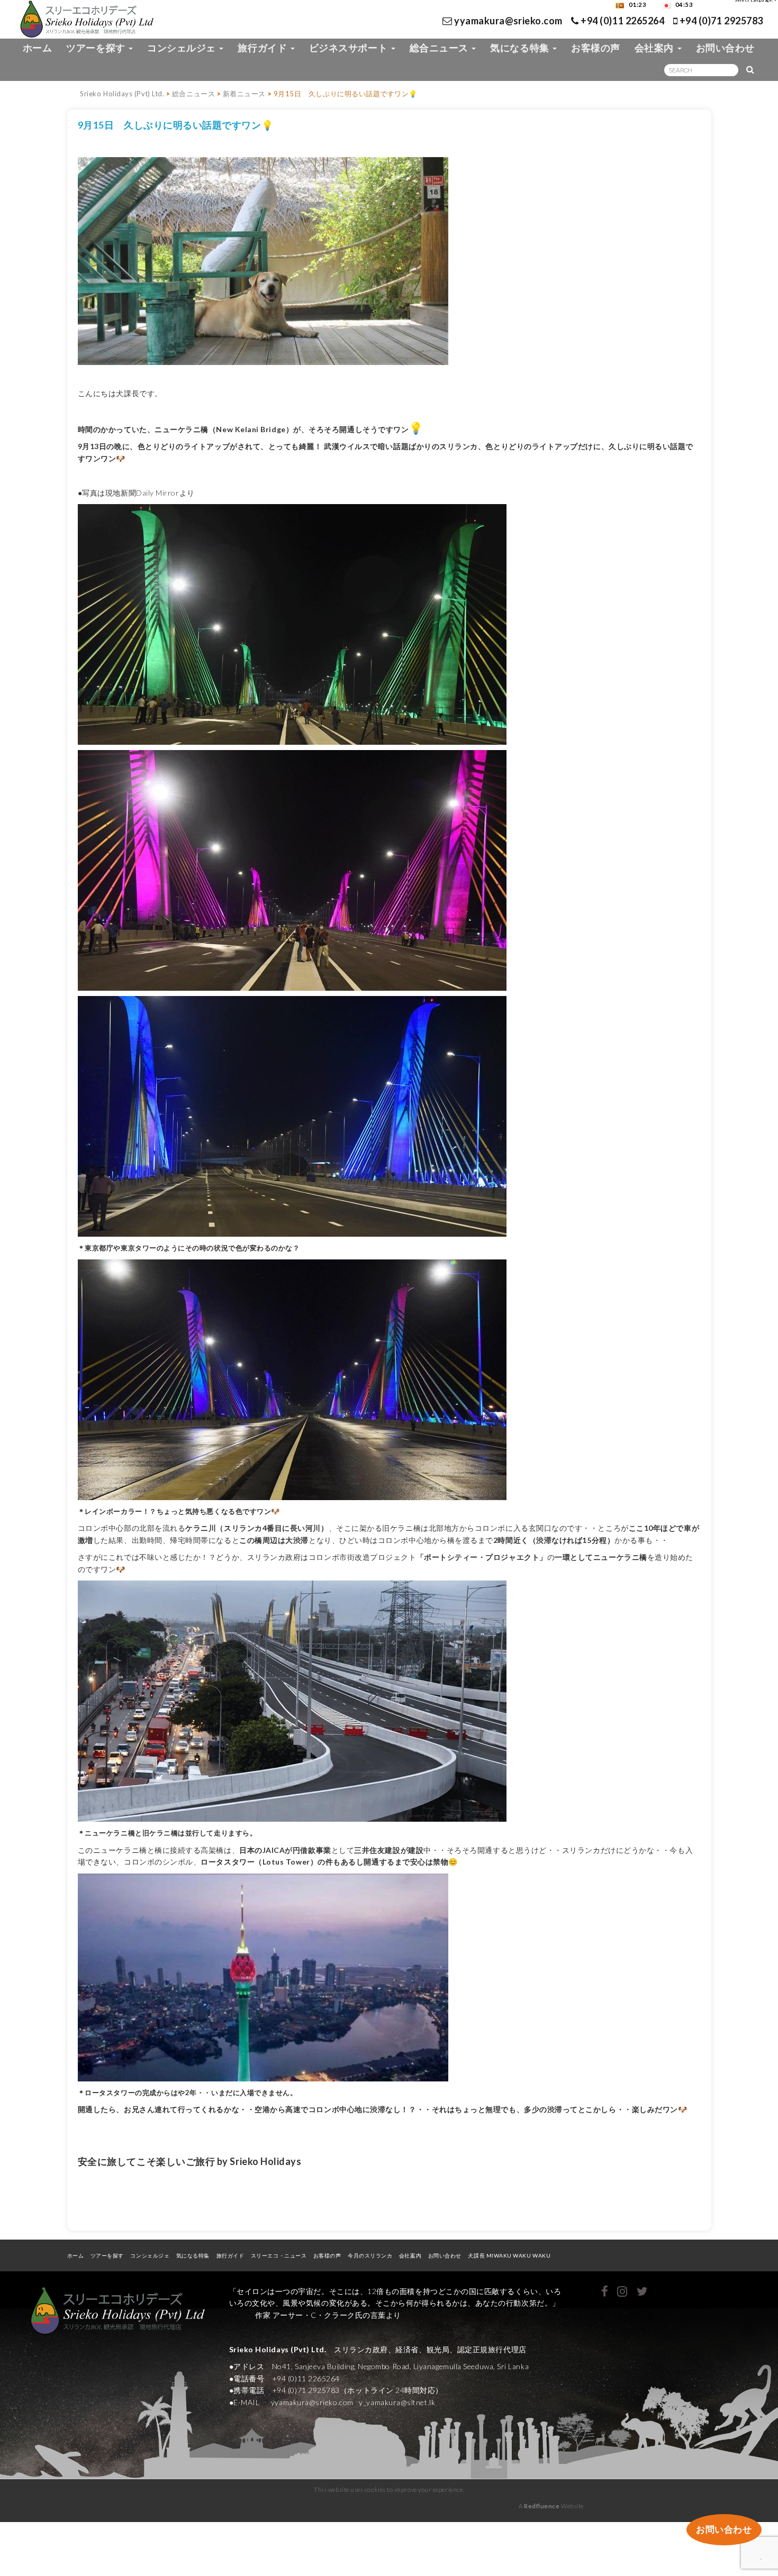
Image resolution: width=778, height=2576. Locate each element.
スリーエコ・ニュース (279, 2255)
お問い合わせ (725, 48)
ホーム (38, 48)
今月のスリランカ (370, 2255)
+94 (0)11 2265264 (622, 21)
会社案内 (655, 48)
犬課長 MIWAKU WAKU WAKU (513, 2255)
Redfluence (542, 2506)
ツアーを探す (97, 48)
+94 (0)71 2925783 (720, 21)
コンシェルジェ (183, 48)
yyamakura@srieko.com (508, 21)
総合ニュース (440, 48)
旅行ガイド (263, 48)
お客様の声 (596, 48)
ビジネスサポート (350, 48)
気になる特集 (521, 48)
